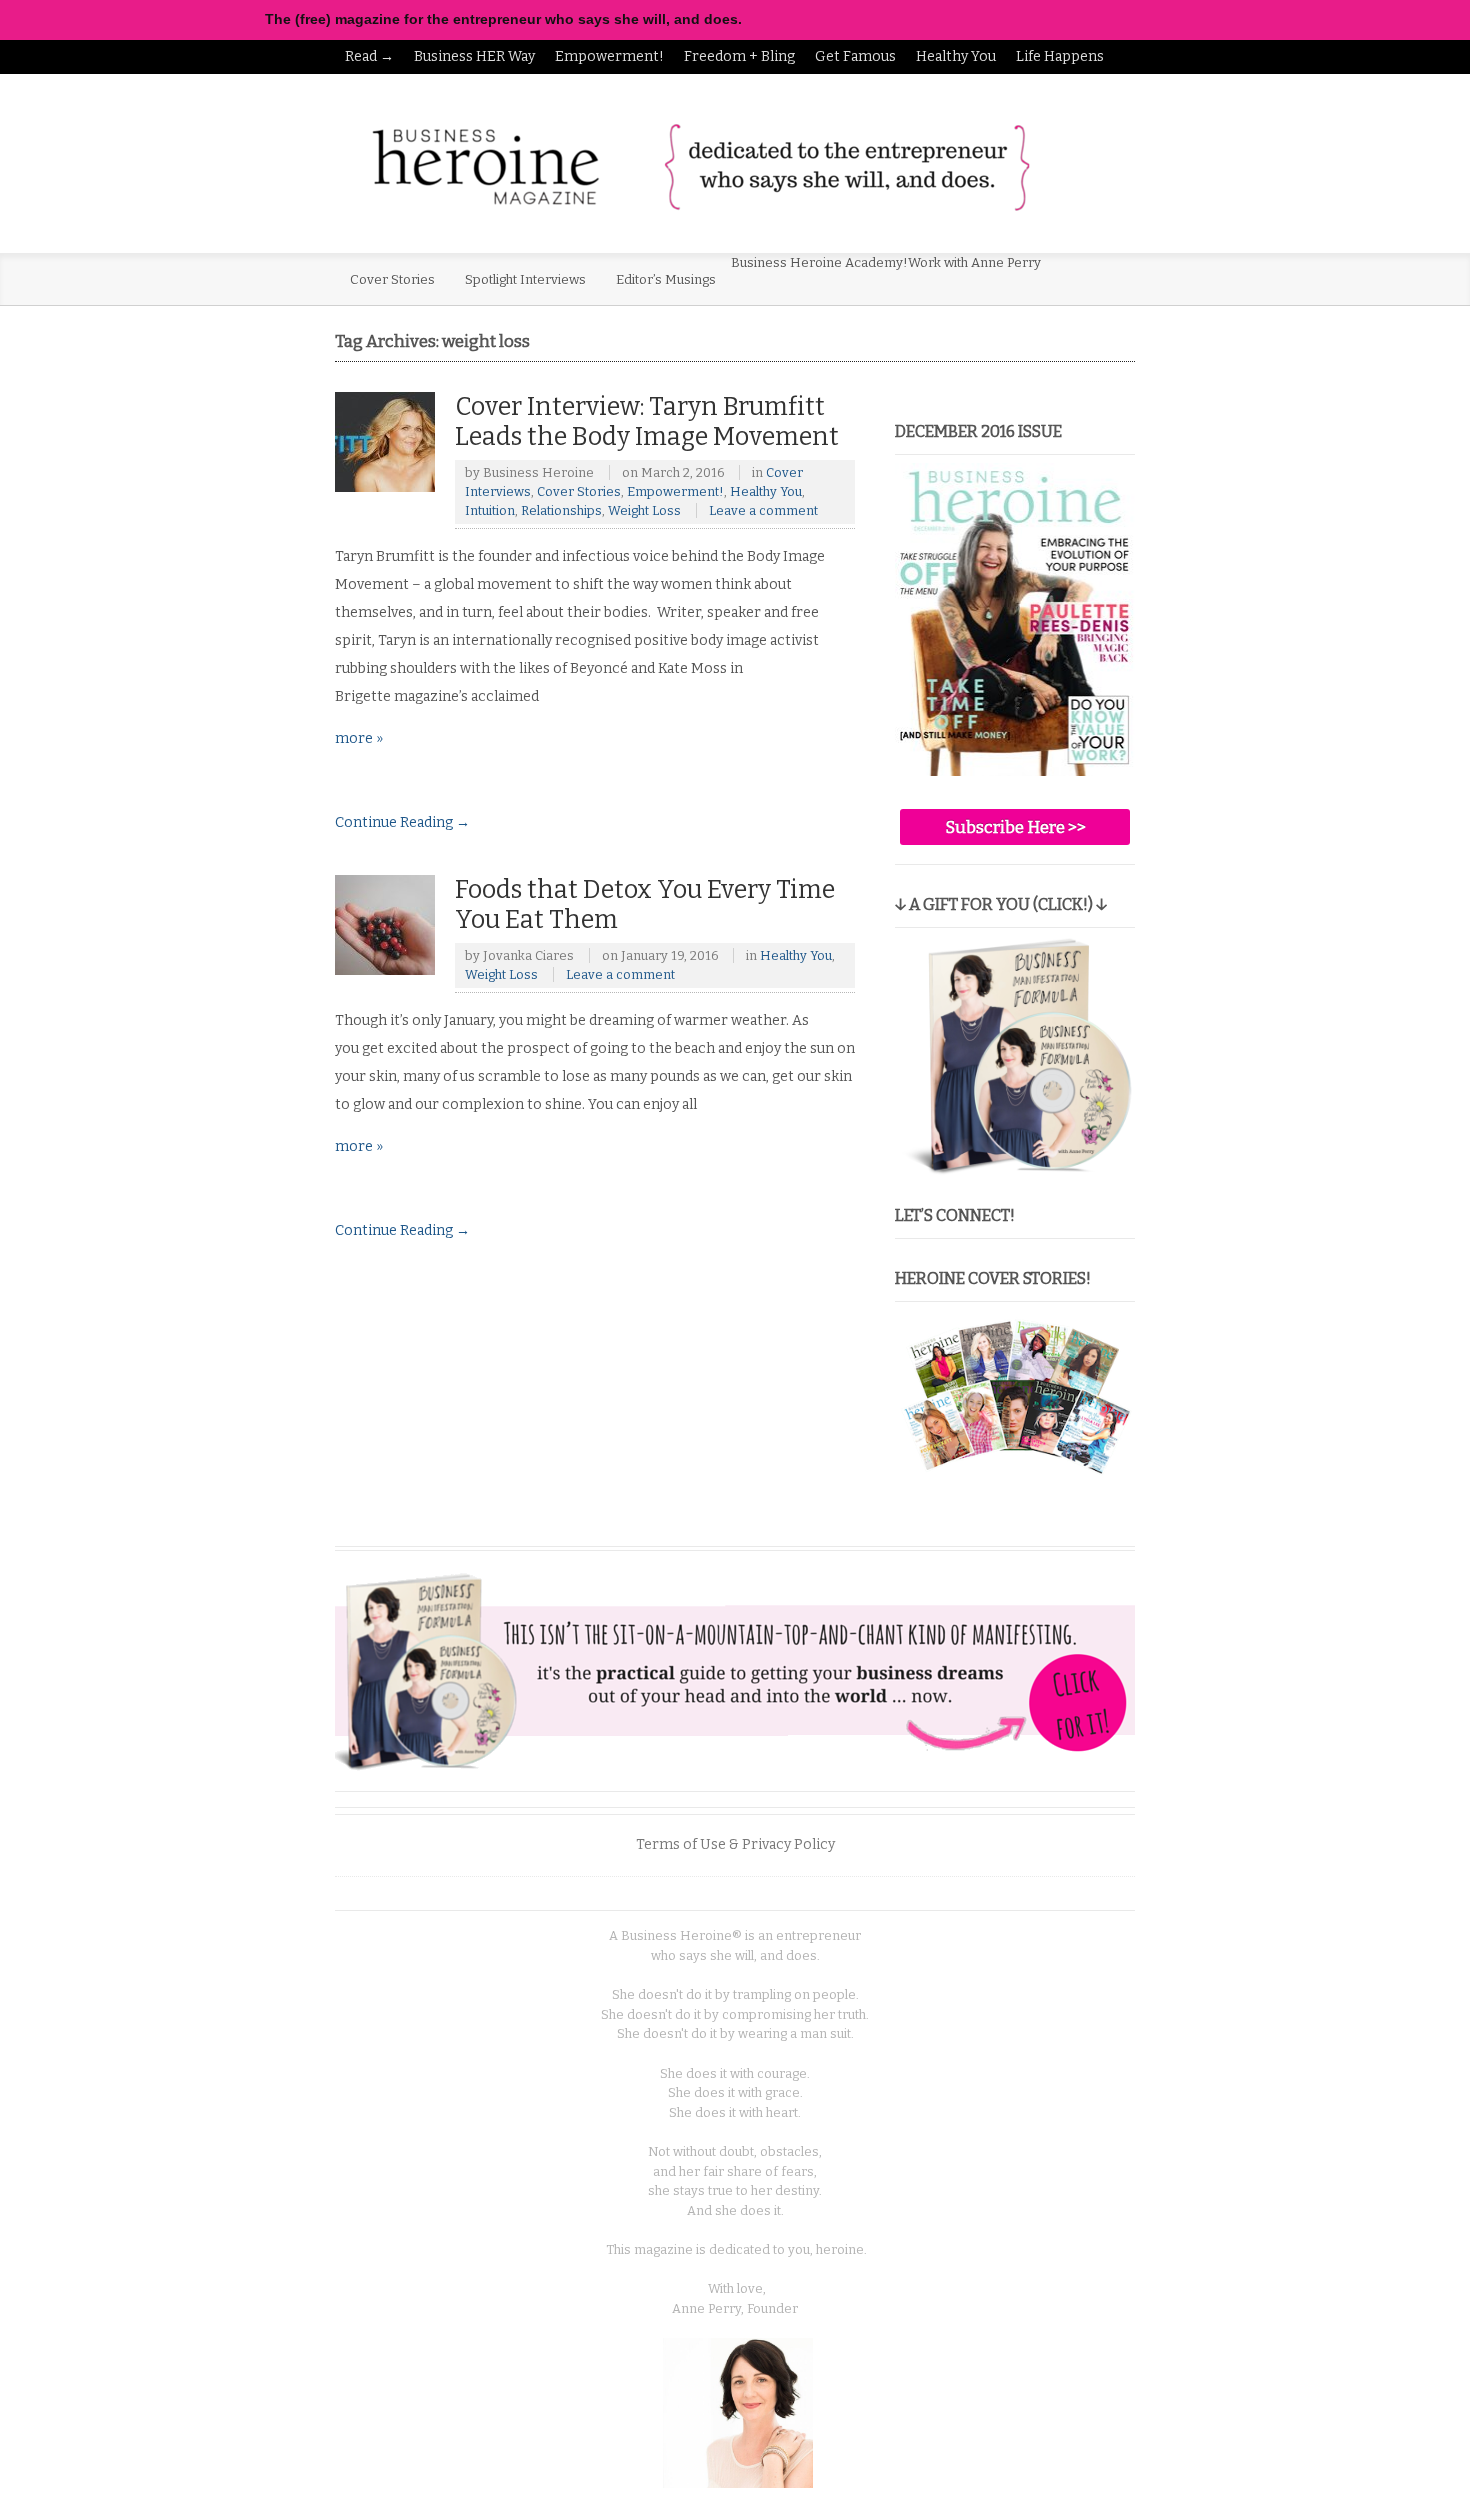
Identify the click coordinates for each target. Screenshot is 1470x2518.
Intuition (490, 510)
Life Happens (1060, 56)
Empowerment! (609, 56)
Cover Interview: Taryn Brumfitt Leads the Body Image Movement (647, 421)
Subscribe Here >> (1015, 827)
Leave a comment (763, 510)
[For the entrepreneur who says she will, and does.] (700, 166)
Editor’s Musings (666, 279)
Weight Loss (644, 510)
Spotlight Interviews (525, 279)
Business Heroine (538, 472)
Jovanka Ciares (528, 955)
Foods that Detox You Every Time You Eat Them (645, 904)
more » (359, 738)
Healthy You (956, 56)
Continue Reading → (402, 822)
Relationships (561, 510)
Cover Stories (392, 279)
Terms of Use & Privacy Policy (735, 1844)
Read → (369, 56)
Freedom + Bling (739, 56)
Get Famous (855, 56)
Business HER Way (474, 56)
